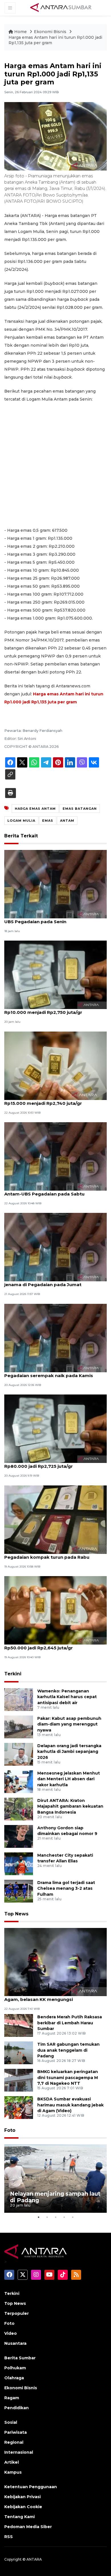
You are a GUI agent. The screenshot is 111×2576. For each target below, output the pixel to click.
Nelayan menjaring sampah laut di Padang (55, 2197)
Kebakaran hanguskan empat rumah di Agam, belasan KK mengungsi (49, 1996)
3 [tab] (55, 2217)
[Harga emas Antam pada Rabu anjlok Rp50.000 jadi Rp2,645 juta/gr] (55, 1610)
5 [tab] (73, 2217)
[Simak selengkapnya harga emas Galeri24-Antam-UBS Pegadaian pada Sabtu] (55, 1156)
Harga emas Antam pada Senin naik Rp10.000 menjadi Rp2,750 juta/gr (45, 1009)
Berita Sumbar (20, 2358)
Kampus (13, 2472)
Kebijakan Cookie (23, 2507)
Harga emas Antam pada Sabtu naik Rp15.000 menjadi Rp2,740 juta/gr (46, 1100)
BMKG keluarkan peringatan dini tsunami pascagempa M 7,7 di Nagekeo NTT (68, 2078)
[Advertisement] (55, 465)
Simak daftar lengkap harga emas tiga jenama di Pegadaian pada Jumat (49, 1282)
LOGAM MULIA (21, 821)
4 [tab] (64, 2217)
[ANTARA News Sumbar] (61, 7)
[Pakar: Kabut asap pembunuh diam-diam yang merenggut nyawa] (19, 1727)
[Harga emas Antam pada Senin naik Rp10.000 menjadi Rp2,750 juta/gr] (55, 974)
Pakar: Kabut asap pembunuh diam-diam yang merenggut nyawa (69, 1724)
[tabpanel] (55, 2179)
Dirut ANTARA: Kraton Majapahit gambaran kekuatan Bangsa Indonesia (70, 1806)
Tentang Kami (19, 2517)
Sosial (11, 2422)
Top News (16, 1914)
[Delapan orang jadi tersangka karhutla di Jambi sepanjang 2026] (19, 1754)
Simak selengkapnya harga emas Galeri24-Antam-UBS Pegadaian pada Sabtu (54, 1191)
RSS (9, 2537)
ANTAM (67, 821)
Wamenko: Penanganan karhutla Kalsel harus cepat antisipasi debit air (67, 1697)
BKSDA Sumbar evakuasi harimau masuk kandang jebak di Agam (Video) (70, 2105)
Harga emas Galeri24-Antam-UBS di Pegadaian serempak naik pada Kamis (49, 1373)
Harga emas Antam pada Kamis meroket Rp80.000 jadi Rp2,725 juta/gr (52, 1463)
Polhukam (15, 2368)
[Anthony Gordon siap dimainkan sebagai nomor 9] (19, 1836)
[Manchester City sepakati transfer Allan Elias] (19, 1863)
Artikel (12, 2462)
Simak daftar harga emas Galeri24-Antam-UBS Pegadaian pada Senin (53, 919)
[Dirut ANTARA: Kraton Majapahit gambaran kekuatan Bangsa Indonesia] (19, 1809)
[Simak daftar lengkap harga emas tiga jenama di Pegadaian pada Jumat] (55, 1247)
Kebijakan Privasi (22, 2497)
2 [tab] (47, 2217)
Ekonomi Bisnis (51, 32)
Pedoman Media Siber (28, 2527)
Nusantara (15, 2343)
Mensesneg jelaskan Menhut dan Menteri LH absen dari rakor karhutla (69, 1779)
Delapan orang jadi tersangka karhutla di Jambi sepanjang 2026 (69, 1752)
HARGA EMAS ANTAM (35, 809)
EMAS (48, 821)
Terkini (13, 1674)
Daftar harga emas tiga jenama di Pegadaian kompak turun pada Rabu (47, 1554)
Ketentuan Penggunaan (31, 2487)
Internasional (19, 2452)
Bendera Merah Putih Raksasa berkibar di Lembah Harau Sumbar (70, 2023)
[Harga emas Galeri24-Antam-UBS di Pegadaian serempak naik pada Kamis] (55, 1338)
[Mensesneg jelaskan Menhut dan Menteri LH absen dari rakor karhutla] (19, 1781)
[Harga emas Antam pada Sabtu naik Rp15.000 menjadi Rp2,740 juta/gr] (55, 1065)
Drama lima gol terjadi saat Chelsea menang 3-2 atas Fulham (66, 1889)
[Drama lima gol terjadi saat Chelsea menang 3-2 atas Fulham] (19, 1891)
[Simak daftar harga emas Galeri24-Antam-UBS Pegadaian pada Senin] (55, 884)
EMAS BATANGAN (80, 809)
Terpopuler (17, 2313)
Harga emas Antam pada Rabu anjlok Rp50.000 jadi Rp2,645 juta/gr (47, 1645)
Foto (10, 2130)
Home (20, 32)
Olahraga (14, 2378)
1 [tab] (38, 2217)
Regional (14, 2442)
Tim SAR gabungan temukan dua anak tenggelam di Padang (68, 2050)
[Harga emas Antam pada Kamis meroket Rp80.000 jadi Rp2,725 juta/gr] (55, 1428)
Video (11, 2333)
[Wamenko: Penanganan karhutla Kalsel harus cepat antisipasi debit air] (19, 1699)
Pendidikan (17, 2408)
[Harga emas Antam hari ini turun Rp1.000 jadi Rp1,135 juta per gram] (55, 1962)
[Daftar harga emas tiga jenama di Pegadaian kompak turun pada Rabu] (55, 1519)
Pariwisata (16, 2432)
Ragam (12, 2398)
